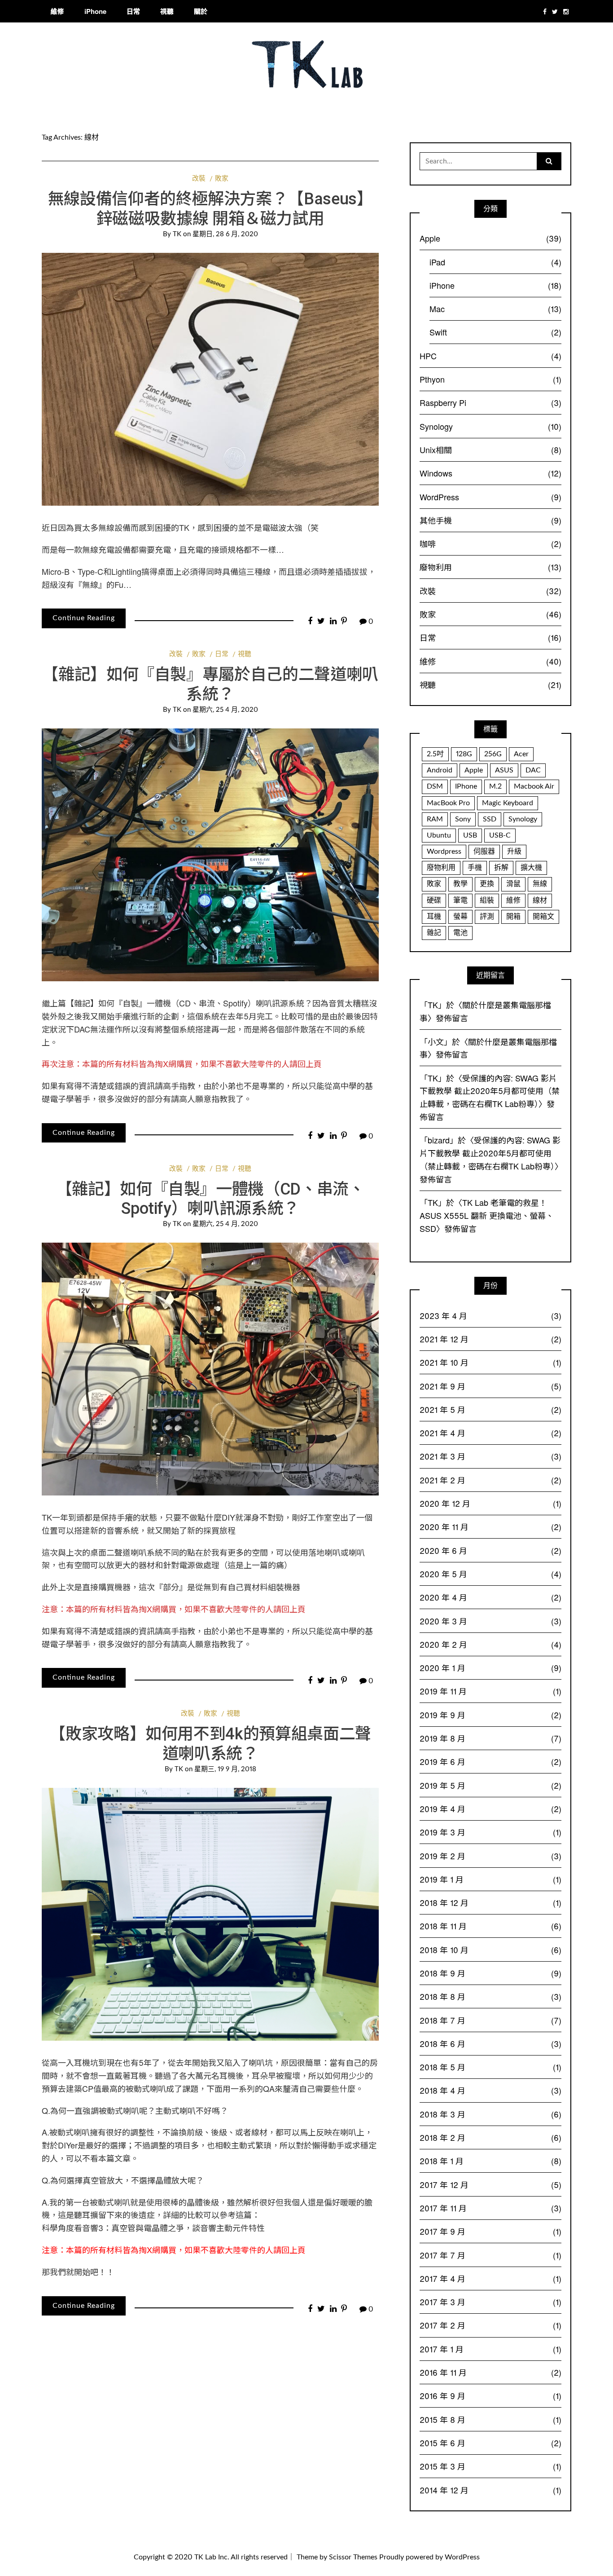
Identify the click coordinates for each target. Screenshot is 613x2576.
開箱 (513, 917)
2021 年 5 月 (490, 1409)
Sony (463, 819)
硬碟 (434, 900)
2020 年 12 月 (490, 1503)
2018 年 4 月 (490, 2090)
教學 (460, 884)
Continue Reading (84, 618)
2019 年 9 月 (490, 1715)
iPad (495, 262)
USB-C (500, 835)
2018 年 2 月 (490, 2137)
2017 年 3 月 (490, 2302)
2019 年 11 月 (490, 1691)
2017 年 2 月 (490, 2325)
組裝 (487, 900)
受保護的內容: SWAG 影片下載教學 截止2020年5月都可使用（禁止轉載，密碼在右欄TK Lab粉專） (490, 1091)
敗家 (222, 179)
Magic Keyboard (508, 803)
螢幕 (460, 917)
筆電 (460, 900)
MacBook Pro (448, 803)
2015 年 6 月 (490, 2443)
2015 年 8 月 (490, 2419)
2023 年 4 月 (490, 1315)
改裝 (199, 179)
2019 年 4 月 (490, 1808)
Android (440, 770)
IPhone (466, 786)
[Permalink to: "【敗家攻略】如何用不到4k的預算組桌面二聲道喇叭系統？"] (210, 1914)
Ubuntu (439, 835)
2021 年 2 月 (490, 1480)
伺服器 (484, 851)
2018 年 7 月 (490, 2020)
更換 (487, 884)
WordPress (490, 497)
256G (493, 754)
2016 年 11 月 (490, 2372)
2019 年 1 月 (490, 1879)
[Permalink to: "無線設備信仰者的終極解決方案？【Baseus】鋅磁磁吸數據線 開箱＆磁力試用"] (210, 379)
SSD (490, 819)
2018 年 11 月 (490, 1926)
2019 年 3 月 (490, 1832)
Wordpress (444, 851)
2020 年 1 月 (490, 1667)
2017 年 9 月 (490, 2231)
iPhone (95, 11)
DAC (533, 770)
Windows (490, 473)
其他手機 (490, 520)
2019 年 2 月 (490, 1856)
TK (177, 234)
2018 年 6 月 (490, 2043)
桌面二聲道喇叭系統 (127, 1552)
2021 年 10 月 (490, 1362)
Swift (495, 332)
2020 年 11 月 (490, 1526)
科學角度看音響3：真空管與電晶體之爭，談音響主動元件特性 (153, 2228)
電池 (460, 933)
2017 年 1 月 (490, 2349)
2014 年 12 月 (490, 2490)
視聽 (167, 11)
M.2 (495, 786)
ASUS (504, 770)
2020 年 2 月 (490, 1644)
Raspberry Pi (490, 402)
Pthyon (490, 379)
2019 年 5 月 (490, 1785)
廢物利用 (490, 567)
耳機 (434, 917)
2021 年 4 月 (490, 1433)
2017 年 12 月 (490, 2184)
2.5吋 (435, 754)
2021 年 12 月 (490, 1339)
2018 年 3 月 (490, 2114)
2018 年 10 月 (490, 1950)
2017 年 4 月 (490, 2278)
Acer (521, 754)
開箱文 (543, 917)
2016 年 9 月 (490, 2395)
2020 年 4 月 (490, 1597)
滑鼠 (513, 884)
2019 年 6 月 (490, 1761)
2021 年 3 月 (490, 1456)
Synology (490, 426)
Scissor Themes (353, 2557)
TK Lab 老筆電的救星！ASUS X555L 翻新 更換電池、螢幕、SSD (487, 1215)
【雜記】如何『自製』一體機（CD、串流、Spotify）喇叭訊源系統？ (189, 1003)
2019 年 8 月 (490, 1738)
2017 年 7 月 (490, 2255)
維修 (57, 11)
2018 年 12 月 (490, 1902)
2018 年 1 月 (490, 2161)
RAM (435, 819)
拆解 (501, 868)
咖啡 (490, 543)
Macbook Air (534, 786)
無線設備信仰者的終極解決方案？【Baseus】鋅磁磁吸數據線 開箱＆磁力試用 (210, 209)
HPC (490, 356)
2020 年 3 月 (490, 1621)
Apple (490, 238)
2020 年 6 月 (490, 1550)
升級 (514, 851)
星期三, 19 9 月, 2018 (225, 1769)
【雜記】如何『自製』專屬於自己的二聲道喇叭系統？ (210, 684)
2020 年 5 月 (490, 1574)
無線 (540, 884)
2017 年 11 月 (490, 2208)
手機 (475, 868)
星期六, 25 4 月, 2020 (225, 710)
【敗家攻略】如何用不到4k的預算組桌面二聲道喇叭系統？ (210, 1744)
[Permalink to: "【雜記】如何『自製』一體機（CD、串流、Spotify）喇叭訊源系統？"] (210, 1369)
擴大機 (531, 868)
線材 (540, 900)
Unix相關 (490, 450)
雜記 (434, 933)
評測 (487, 917)
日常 (133, 11)
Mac (495, 309)
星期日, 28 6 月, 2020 (225, 234)
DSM (435, 786)
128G (464, 754)
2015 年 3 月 (490, 2466)
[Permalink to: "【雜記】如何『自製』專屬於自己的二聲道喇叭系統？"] (210, 855)
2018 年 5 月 (490, 2067)
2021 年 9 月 (490, 1386)
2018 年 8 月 (490, 1996)
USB (470, 835)
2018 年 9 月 (490, 1973)
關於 (201, 11)
